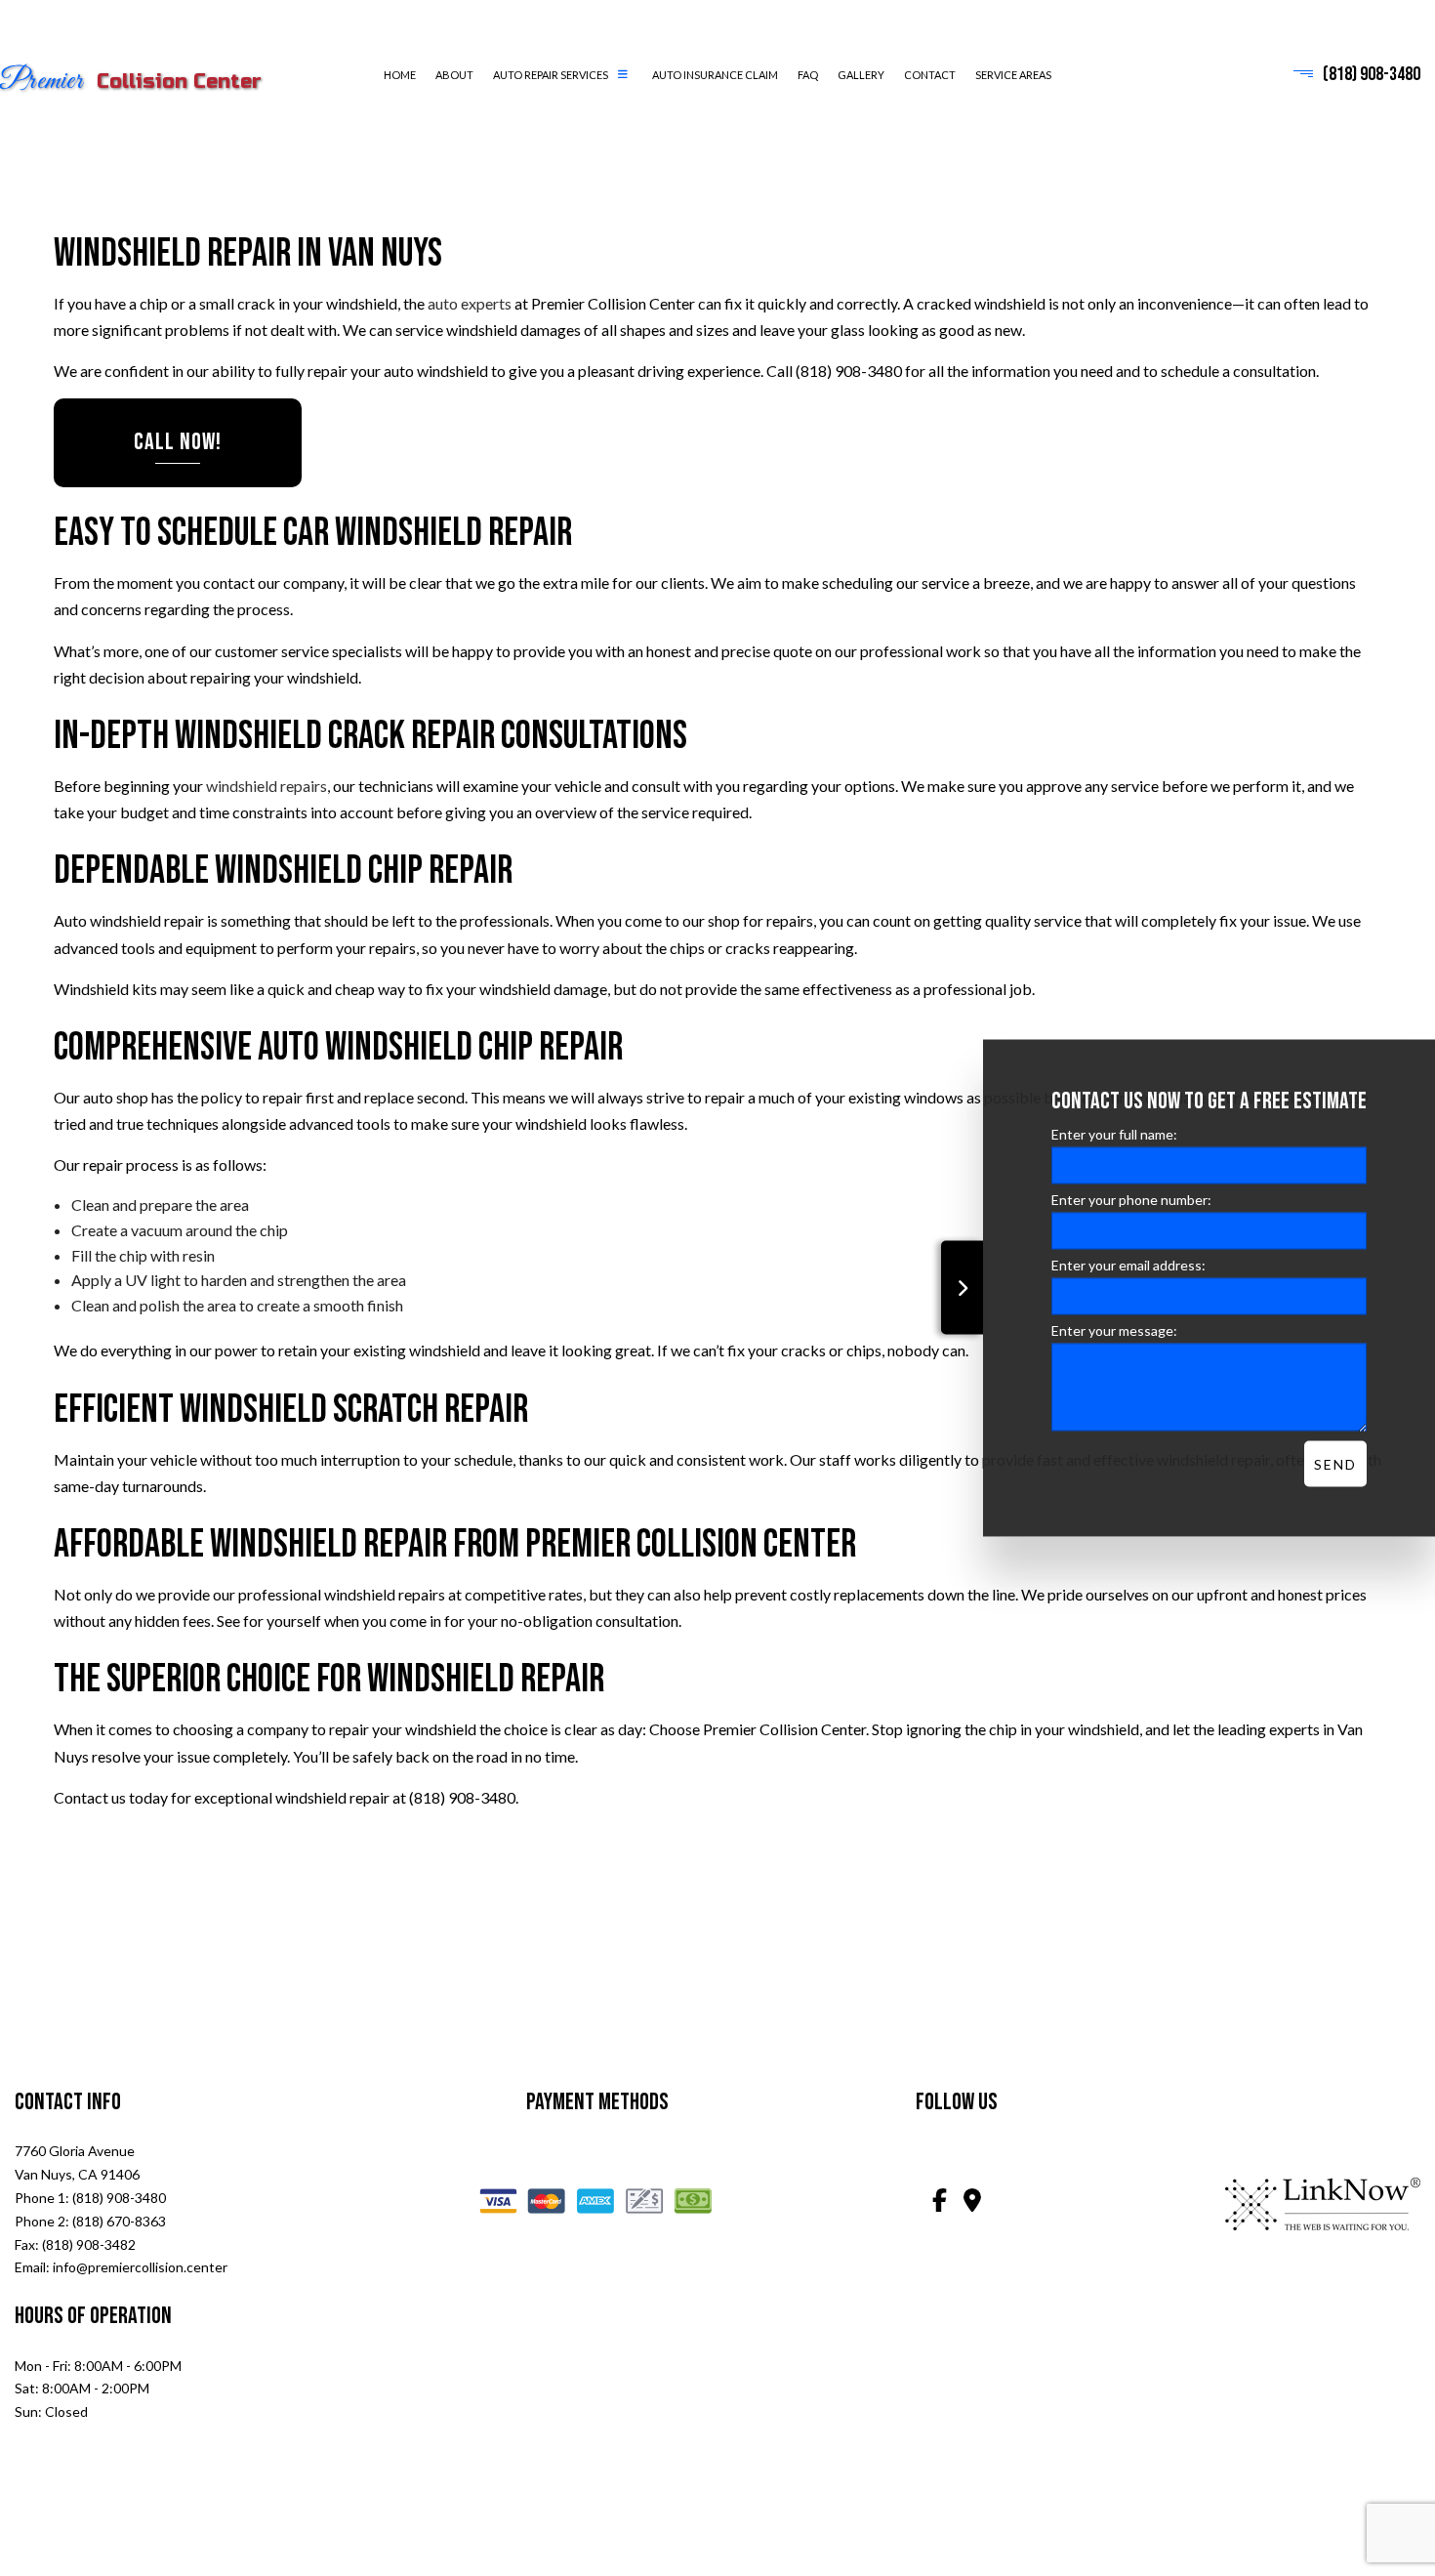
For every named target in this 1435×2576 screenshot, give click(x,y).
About (454, 75)
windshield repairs (266, 787)
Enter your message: (1114, 1330)
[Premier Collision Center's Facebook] (939, 2203)
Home (400, 75)
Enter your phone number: (1131, 1200)
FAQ (808, 75)
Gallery (861, 75)
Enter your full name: (1114, 1134)
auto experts (470, 304)
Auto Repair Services (551, 75)
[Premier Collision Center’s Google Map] (973, 2203)
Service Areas (1013, 75)
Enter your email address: (1128, 1265)
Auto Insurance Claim (715, 75)
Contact (930, 75)
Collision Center (138, 83)
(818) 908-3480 (1372, 75)
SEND (1335, 1464)
